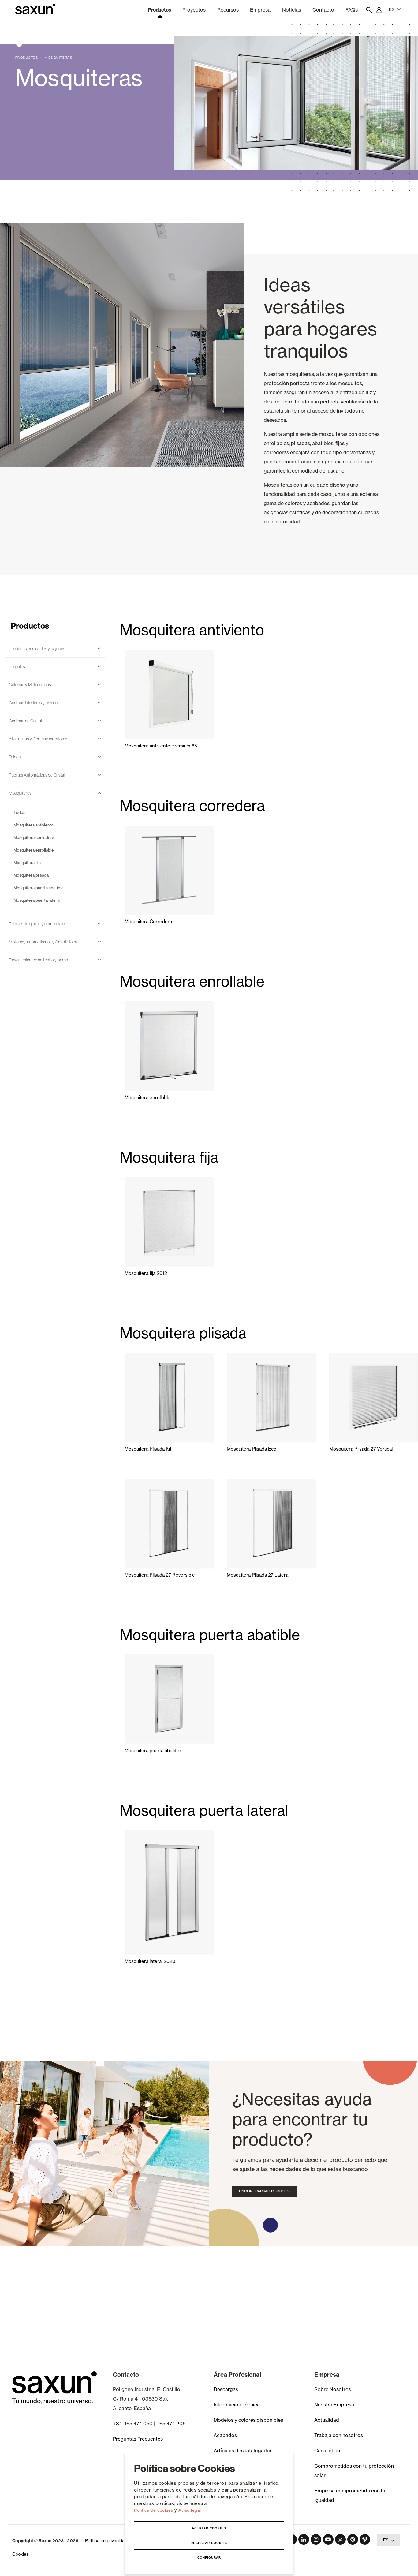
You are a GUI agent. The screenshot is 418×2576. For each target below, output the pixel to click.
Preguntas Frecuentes (138, 2439)
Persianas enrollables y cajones (37, 649)
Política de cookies (154, 2510)
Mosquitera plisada (31, 875)
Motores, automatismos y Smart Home (44, 942)
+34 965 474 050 (133, 2424)
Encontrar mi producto (264, 2191)
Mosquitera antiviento (34, 825)
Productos (27, 58)
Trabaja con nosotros (339, 2435)
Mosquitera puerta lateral (37, 900)
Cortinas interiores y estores (34, 703)
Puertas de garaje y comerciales (38, 924)
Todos (19, 812)
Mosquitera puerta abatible (39, 888)
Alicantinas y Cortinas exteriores (38, 739)
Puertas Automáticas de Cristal (37, 775)
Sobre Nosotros (333, 2389)
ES (392, 9)
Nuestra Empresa (334, 2405)
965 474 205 (171, 2424)
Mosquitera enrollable (34, 850)
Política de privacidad (106, 2541)
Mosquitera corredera (34, 837)
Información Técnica (237, 2405)
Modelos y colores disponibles (248, 2420)
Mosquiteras (59, 58)
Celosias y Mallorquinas (30, 685)
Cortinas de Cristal (25, 721)
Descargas (226, 2389)
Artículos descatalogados (243, 2451)
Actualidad (327, 2420)
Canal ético (327, 2451)
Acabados (225, 2435)
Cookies (20, 2554)
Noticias (292, 10)
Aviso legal (190, 2510)
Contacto (323, 10)
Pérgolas (17, 667)
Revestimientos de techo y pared (39, 960)
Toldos (15, 757)
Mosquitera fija (27, 863)
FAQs (352, 10)
